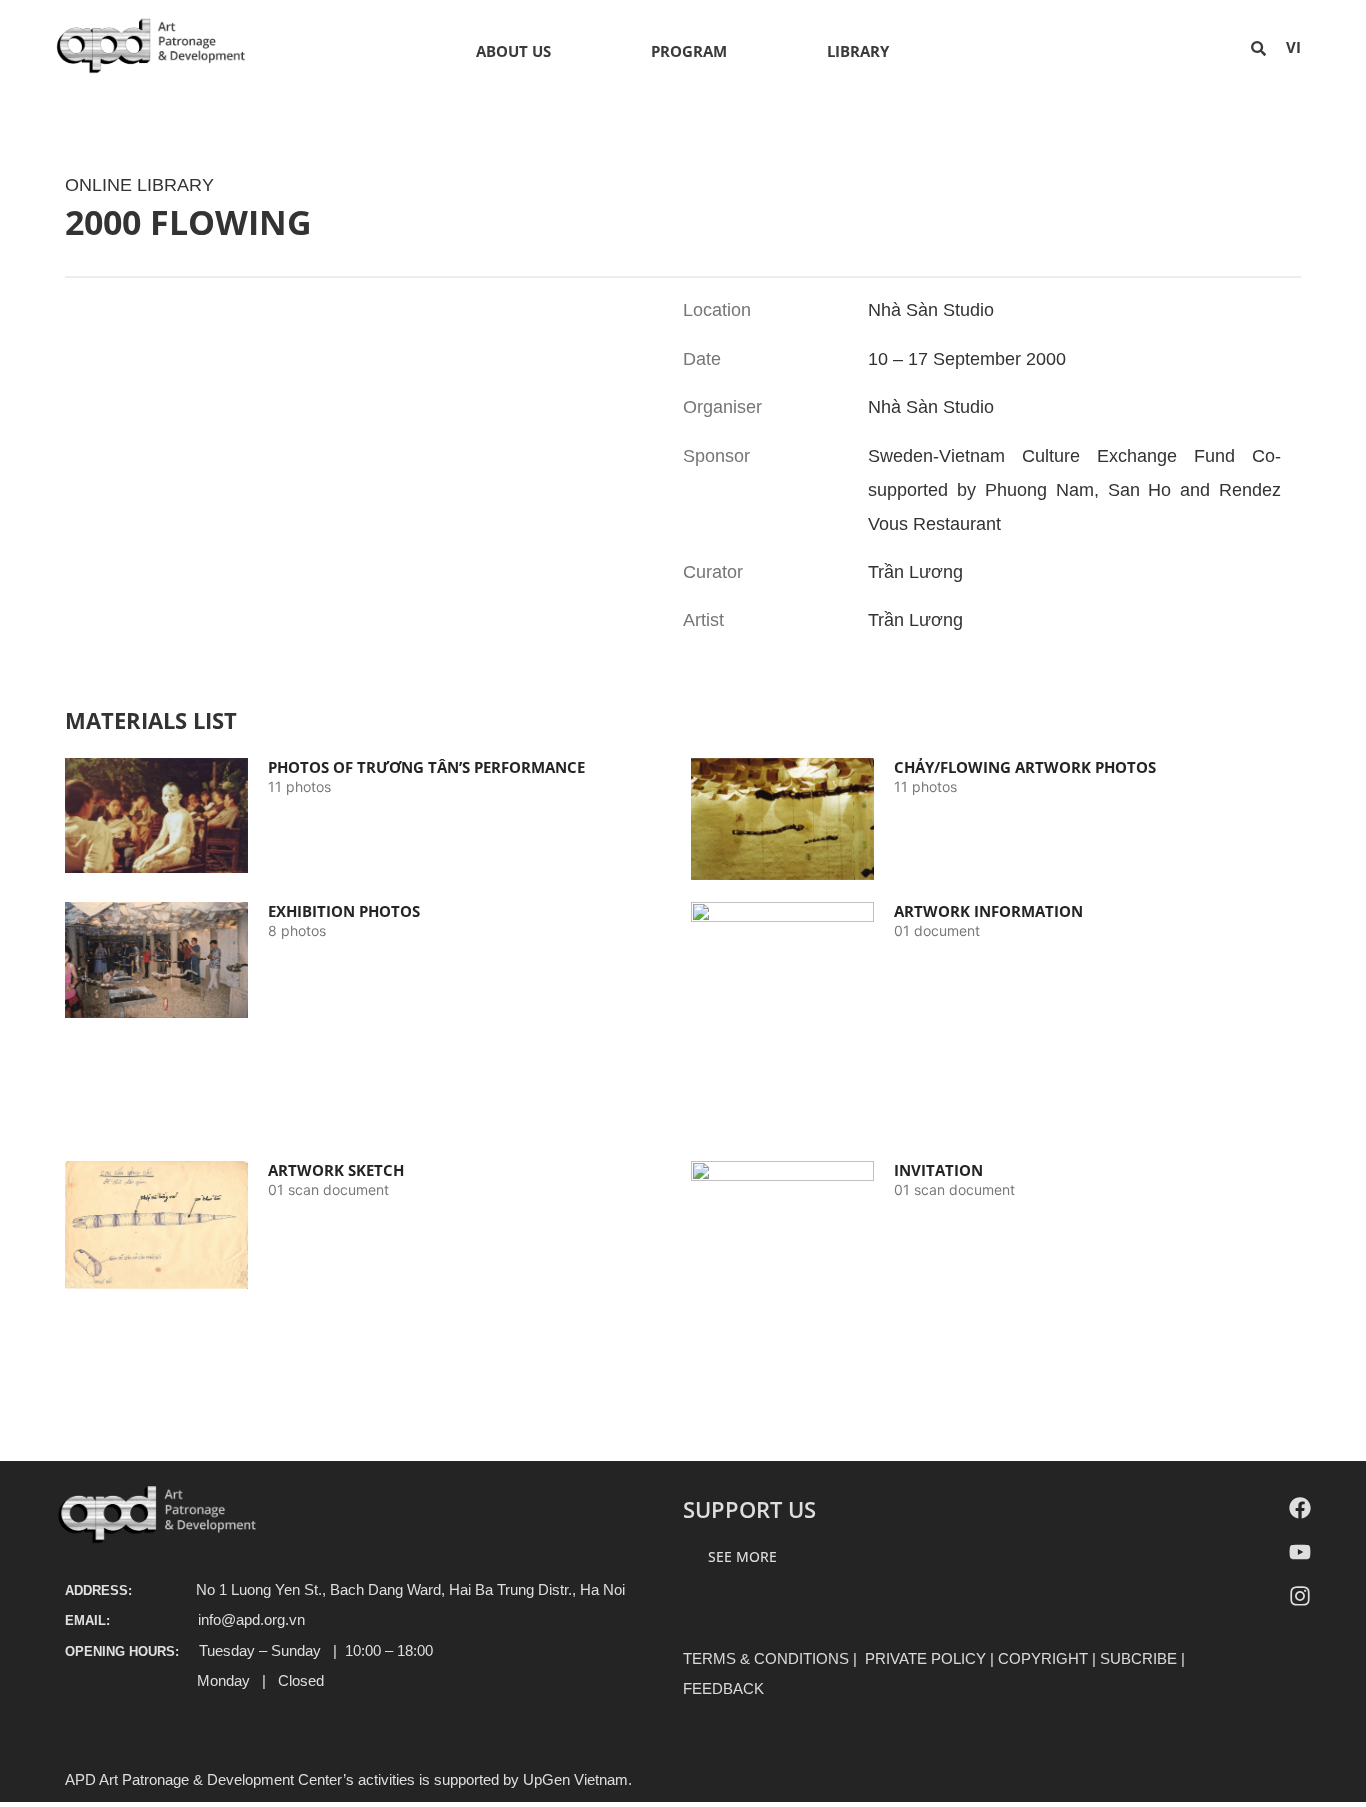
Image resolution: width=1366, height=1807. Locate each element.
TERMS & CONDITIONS (766, 1658)
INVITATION (938, 1170)
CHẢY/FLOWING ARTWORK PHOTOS (1025, 767)
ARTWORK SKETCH (336, 1170)
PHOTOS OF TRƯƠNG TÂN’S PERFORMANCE (426, 767)
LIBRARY (858, 51)
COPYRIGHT (1043, 1658)
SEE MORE (742, 1556)
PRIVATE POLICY (925, 1658)
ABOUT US (513, 51)
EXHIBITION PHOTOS (344, 911)
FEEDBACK (723, 1688)
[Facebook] (1300, 1508)
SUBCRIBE (1138, 1658)
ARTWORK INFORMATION (988, 911)
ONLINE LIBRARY (139, 185)
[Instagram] (1300, 1596)
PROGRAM (689, 51)
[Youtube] (1300, 1552)
